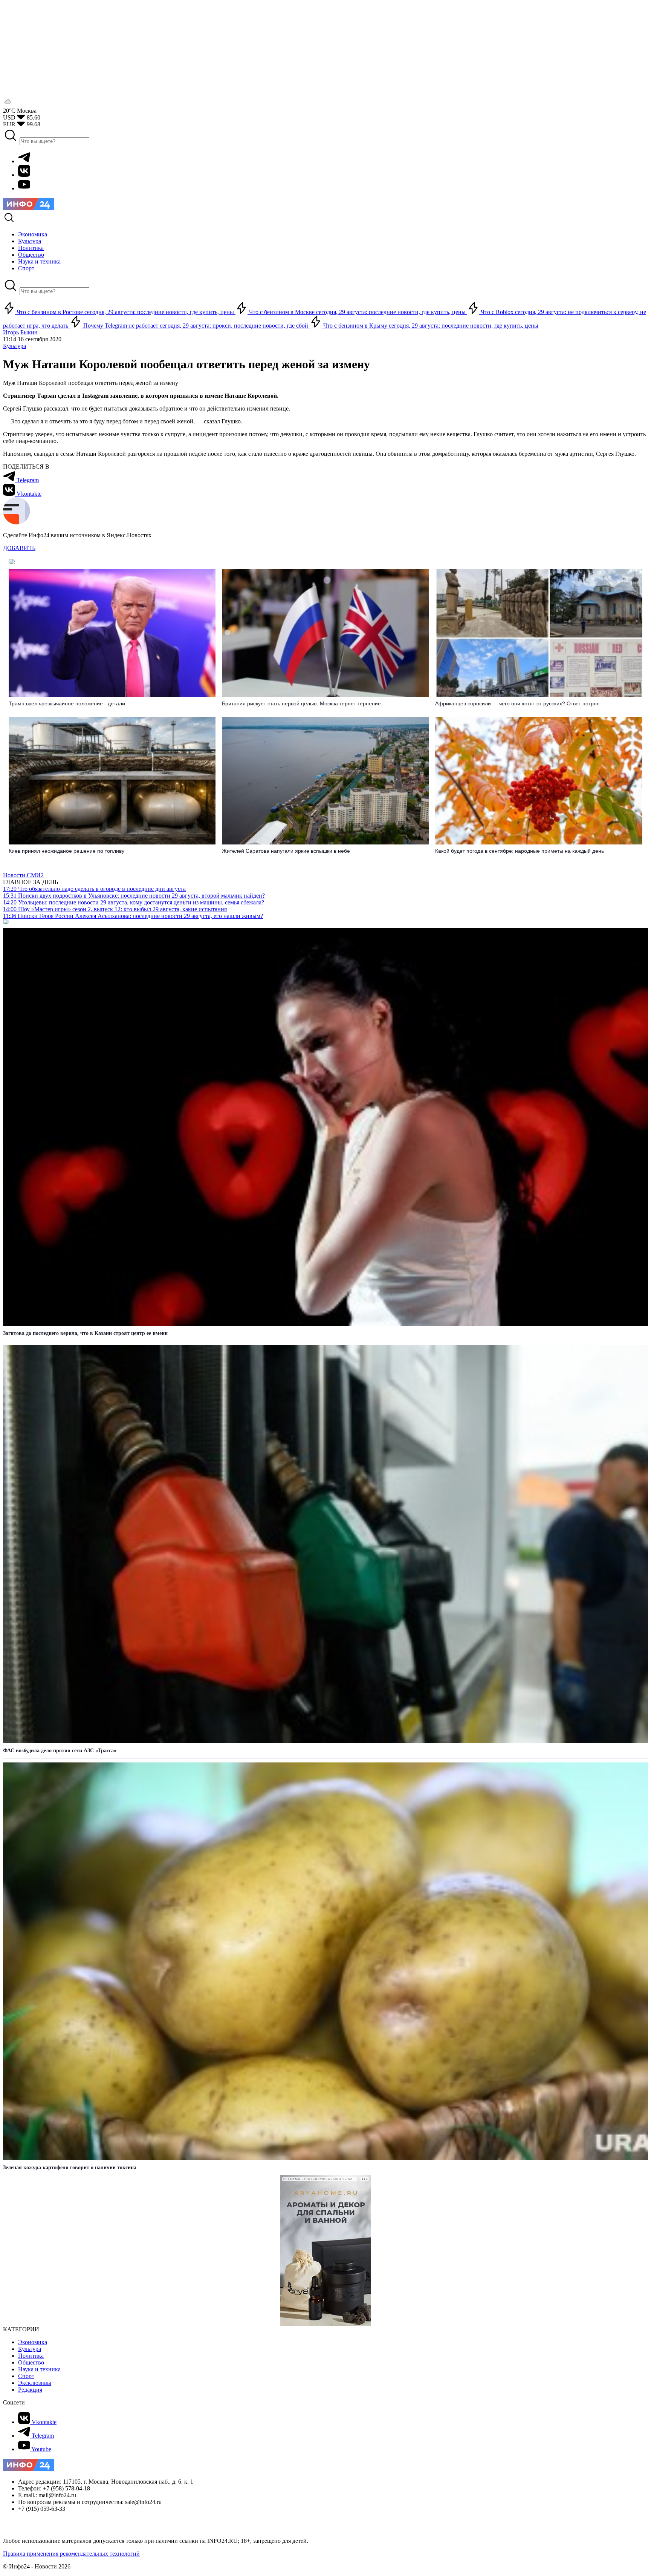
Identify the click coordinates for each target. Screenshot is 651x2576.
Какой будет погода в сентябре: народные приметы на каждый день (520, 851)
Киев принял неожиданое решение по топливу (66, 851)
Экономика (33, 2342)
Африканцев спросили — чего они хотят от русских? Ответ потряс (517, 703)
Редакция (30, 2390)
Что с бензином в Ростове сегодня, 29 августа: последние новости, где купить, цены (125, 312)
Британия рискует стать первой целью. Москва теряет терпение (301, 703)
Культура (15, 346)
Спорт (26, 2376)
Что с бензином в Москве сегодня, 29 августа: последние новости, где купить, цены (357, 312)
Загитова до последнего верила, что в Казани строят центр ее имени (85, 1333)
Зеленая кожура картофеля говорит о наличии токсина (70, 2168)
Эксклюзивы (35, 2383)
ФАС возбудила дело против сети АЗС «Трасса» (60, 1751)
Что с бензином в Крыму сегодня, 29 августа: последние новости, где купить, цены (430, 326)
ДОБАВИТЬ (19, 548)
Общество (31, 2362)
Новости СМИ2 (23, 875)
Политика (31, 2356)
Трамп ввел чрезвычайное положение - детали (67, 703)
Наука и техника (39, 2369)
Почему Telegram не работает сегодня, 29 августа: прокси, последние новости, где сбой (196, 326)
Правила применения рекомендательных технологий (71, 2554)
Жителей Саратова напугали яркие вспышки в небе (286, 851)
